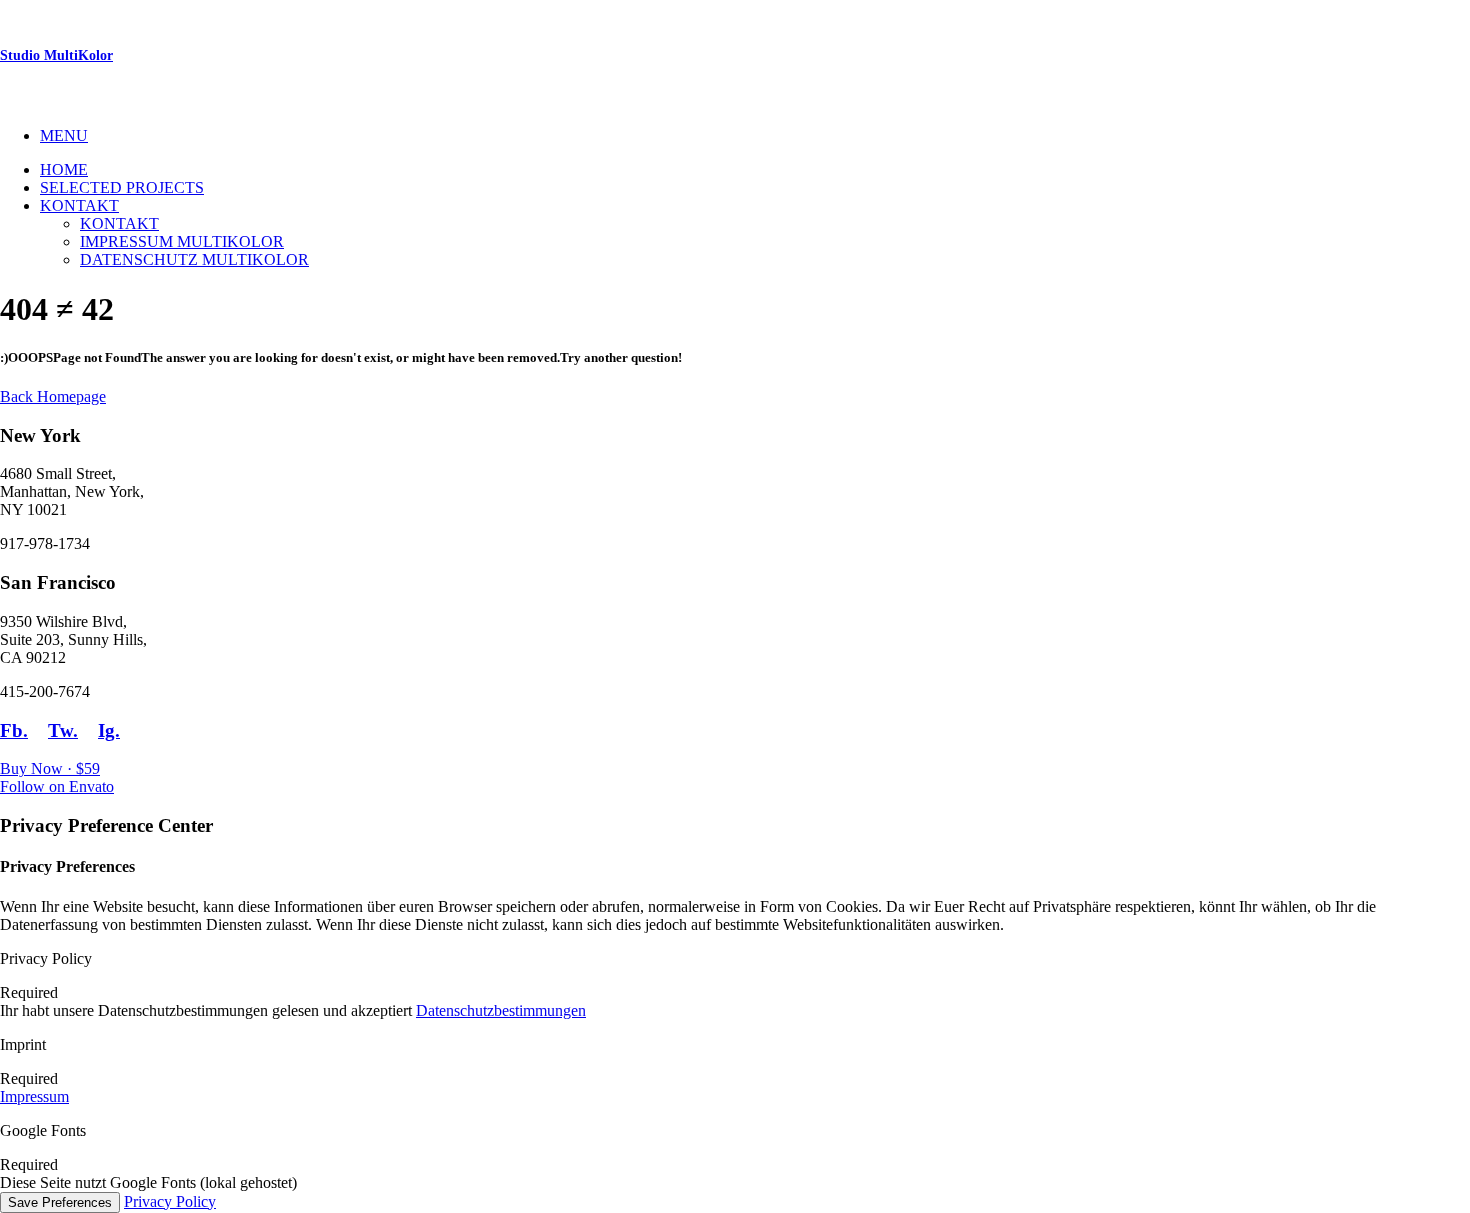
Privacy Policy (170, 1201)
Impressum (34, 1096)
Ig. (109, 730)
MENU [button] (64, 135)
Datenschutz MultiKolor (194, 259)
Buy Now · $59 (50, 768)
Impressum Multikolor (182, 241)
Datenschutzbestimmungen (501, 1010)
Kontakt (79, 205)
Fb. (14, 730)
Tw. (63, 730)
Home (64, 169)
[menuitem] (755, 136)
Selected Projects (122, 187)
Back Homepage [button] (53, 396)
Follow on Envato (57, 786)
